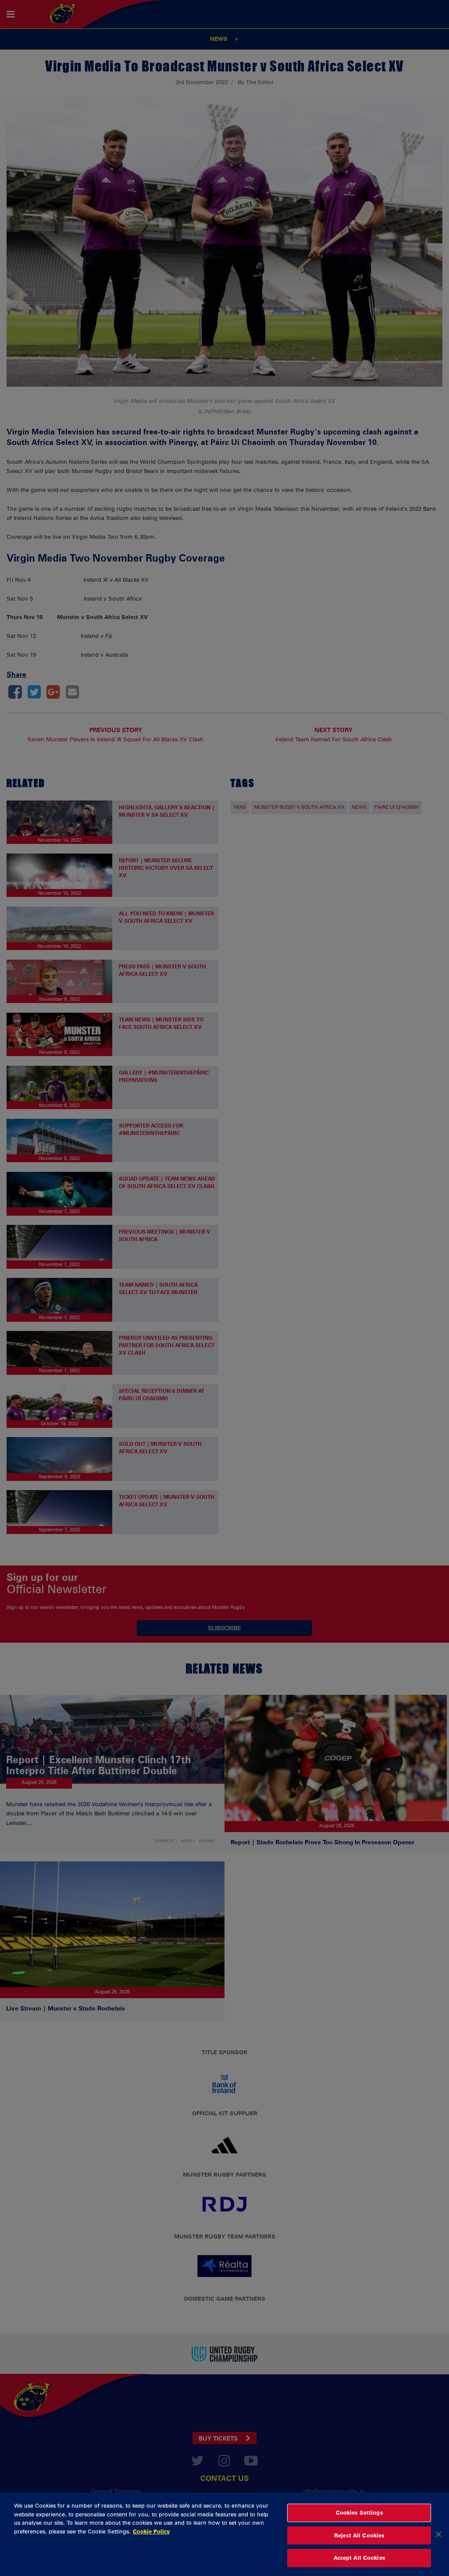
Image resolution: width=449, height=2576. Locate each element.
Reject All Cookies (359, 2535)
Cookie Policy (151, 2531)
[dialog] (224, 2534)
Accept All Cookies (359, 2558)
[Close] (438, 2534)
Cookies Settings (359, 2512)
